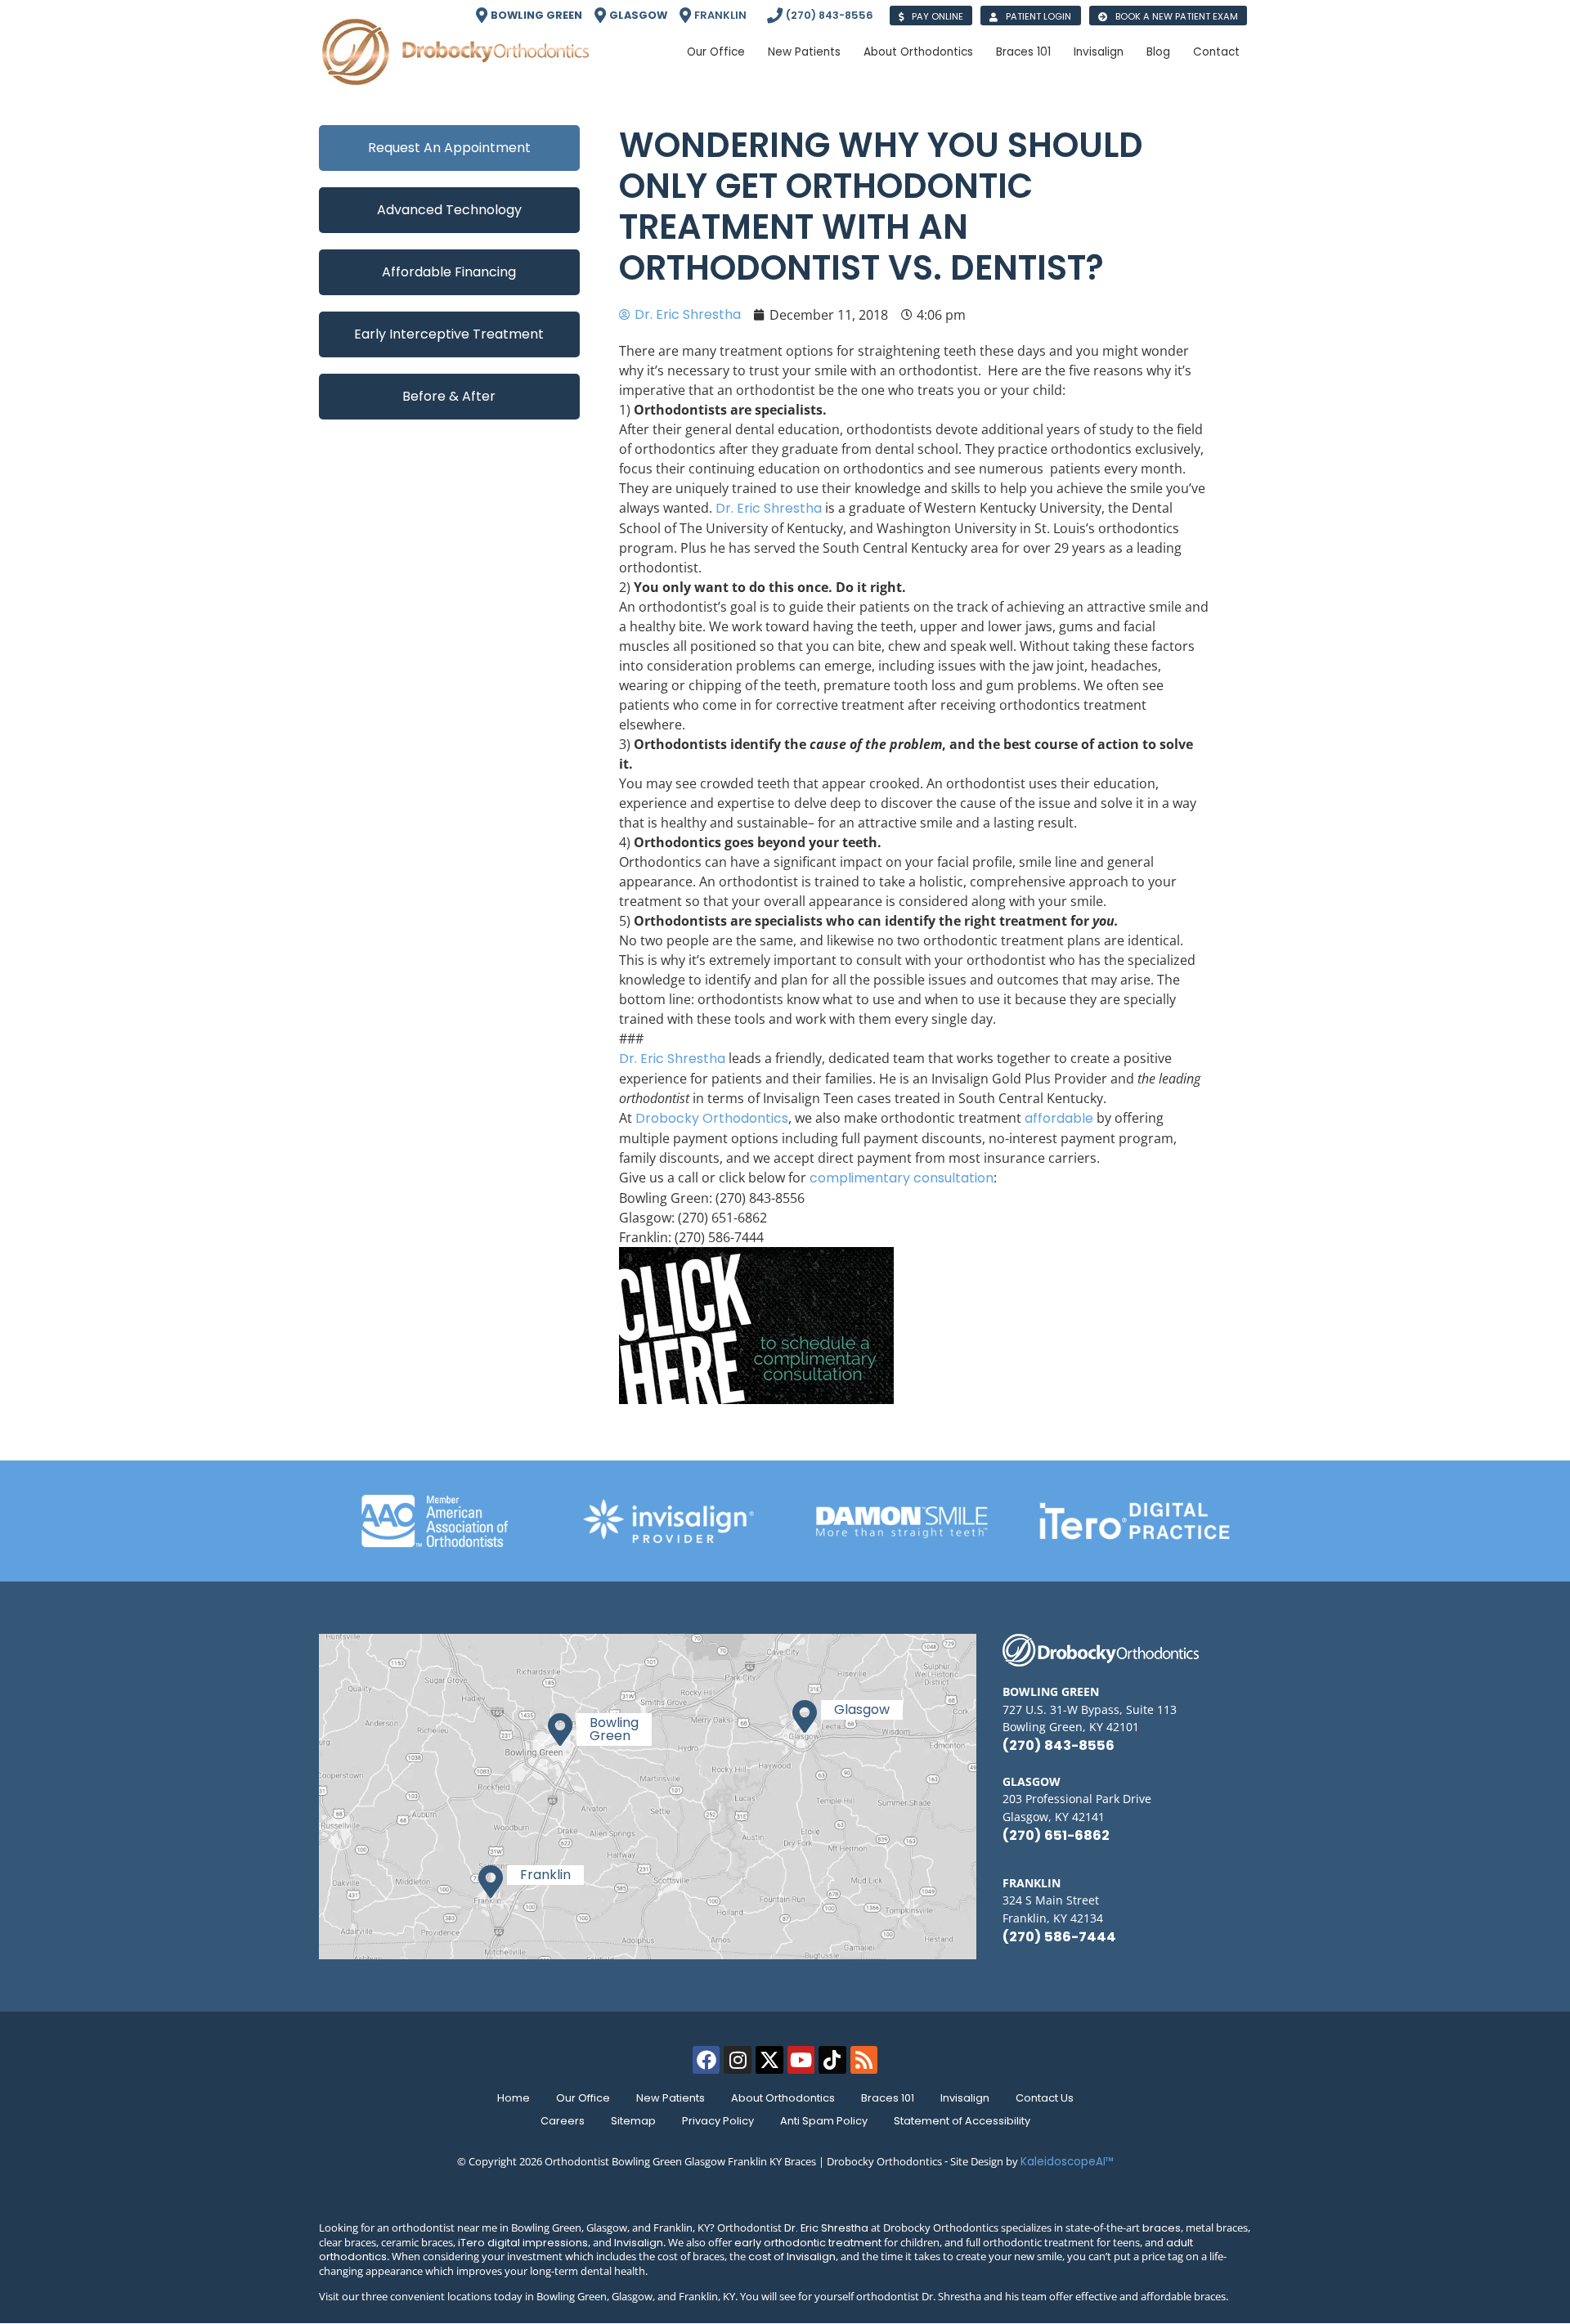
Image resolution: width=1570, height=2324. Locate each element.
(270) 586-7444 (1059, 1937)
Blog (1158, 52)
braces (1162, 2228)
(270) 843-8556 (1059, 1745)
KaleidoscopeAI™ (1067, 2162)
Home (514, 2098)
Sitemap (633, 2121)
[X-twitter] (769, 2060)
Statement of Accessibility (962, 2121)
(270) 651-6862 (1056, 1835)
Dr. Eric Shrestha (826, 2228)
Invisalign (965, 2098)
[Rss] (864, 2060)
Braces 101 (888, 2098)
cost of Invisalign (792, 2257)
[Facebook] (706, 2060)
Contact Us (1045, 2098)
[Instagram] (738, 2060)
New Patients (671, 2098)
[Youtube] (801, 2060)
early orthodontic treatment (808, 2243)
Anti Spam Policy (824, 2121)
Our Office (583, 2098)
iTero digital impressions (523, 2243)
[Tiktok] (832, 2060)
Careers (563, 2121)
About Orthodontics (783, 2098)
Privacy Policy (718, 2121)
